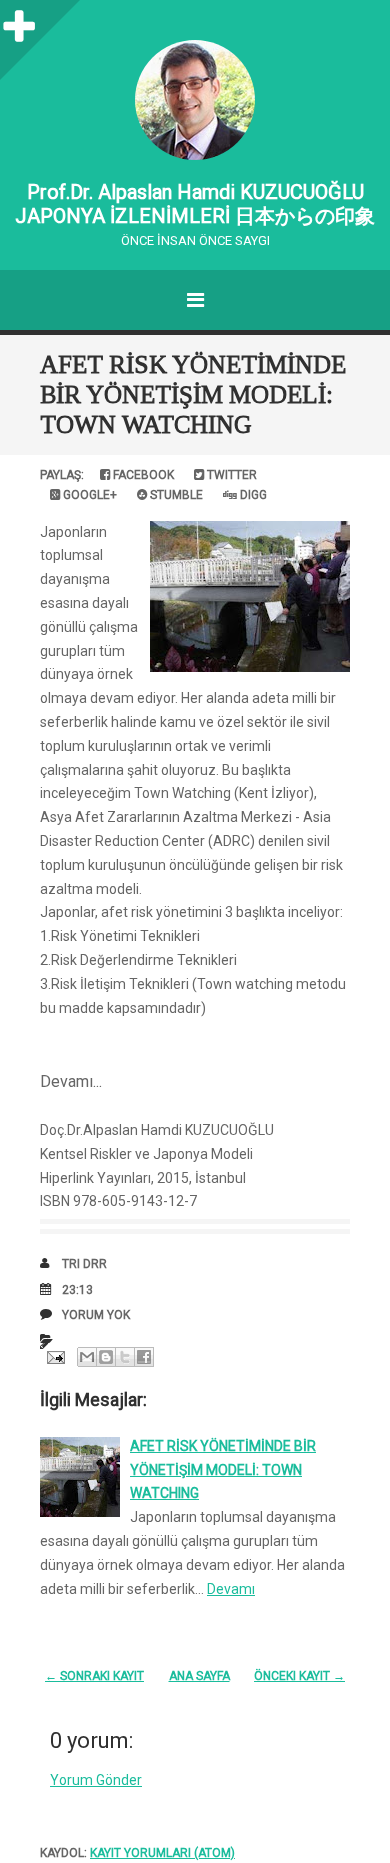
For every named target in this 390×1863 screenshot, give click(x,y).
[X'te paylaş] (125, 1357)
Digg (252, 495)
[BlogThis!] (106, 1357)
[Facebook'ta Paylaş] (144, 1357)
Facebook (142, 475)
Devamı (231, 1589)
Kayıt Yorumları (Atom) (162, 1853)
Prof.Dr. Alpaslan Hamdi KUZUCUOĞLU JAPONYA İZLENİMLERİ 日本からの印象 (195, 204)
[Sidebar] (20, 20)
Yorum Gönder (96, 1780)
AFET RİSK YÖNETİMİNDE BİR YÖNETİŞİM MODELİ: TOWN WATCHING (193, 394)
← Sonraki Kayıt (94, 1676)
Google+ (88, 495)
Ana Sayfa (199, 1676)
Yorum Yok (96, 1315)
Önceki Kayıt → (299, 1676)
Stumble (175, 495)
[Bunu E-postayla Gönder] (87, 1357)
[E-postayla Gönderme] (54, 1356)
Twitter (230, 475)
